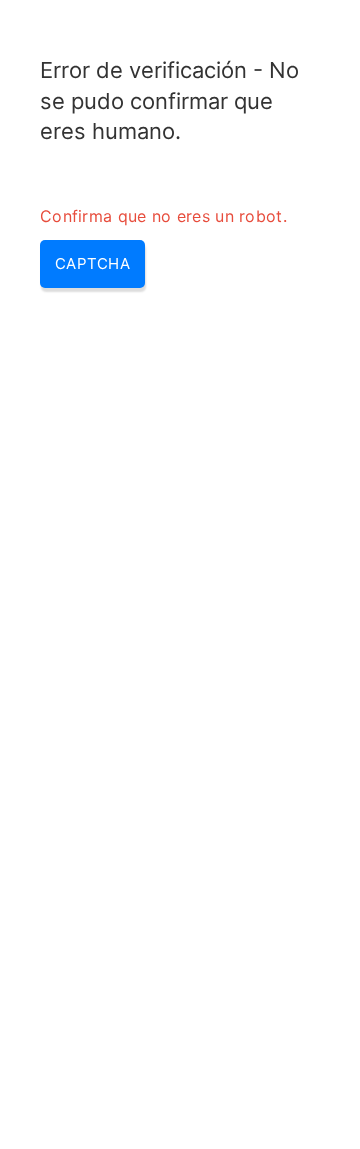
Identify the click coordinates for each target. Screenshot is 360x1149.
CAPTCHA (92, 263)
